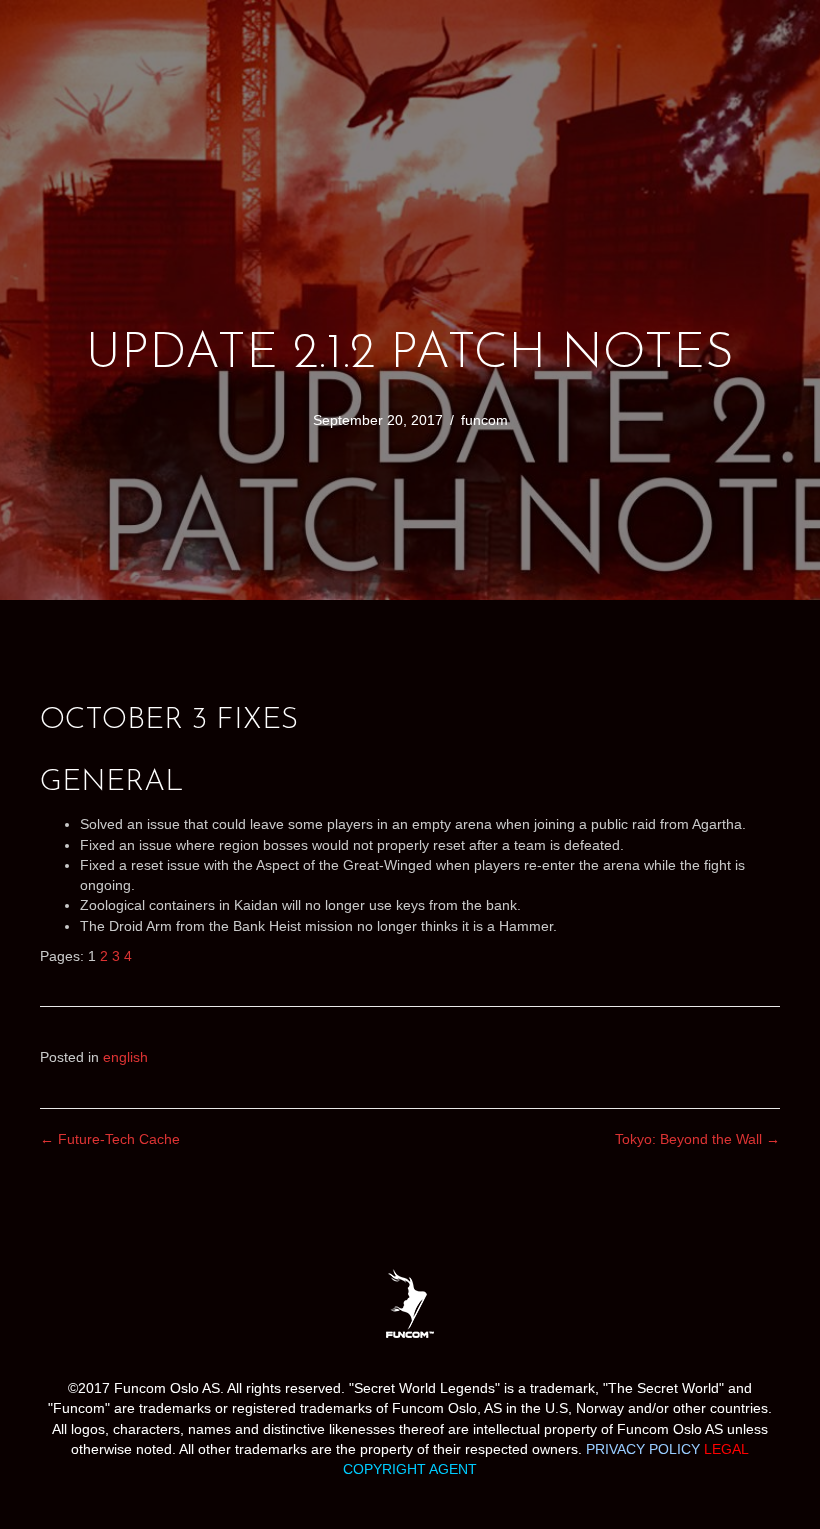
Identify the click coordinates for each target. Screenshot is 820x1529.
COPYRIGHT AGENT (410, 1469)
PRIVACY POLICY (643, 1449)
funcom (484, 420)
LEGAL (726, 1449)
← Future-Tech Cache (110, 1139)
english (125, 1057)
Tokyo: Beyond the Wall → (697, 1139)
